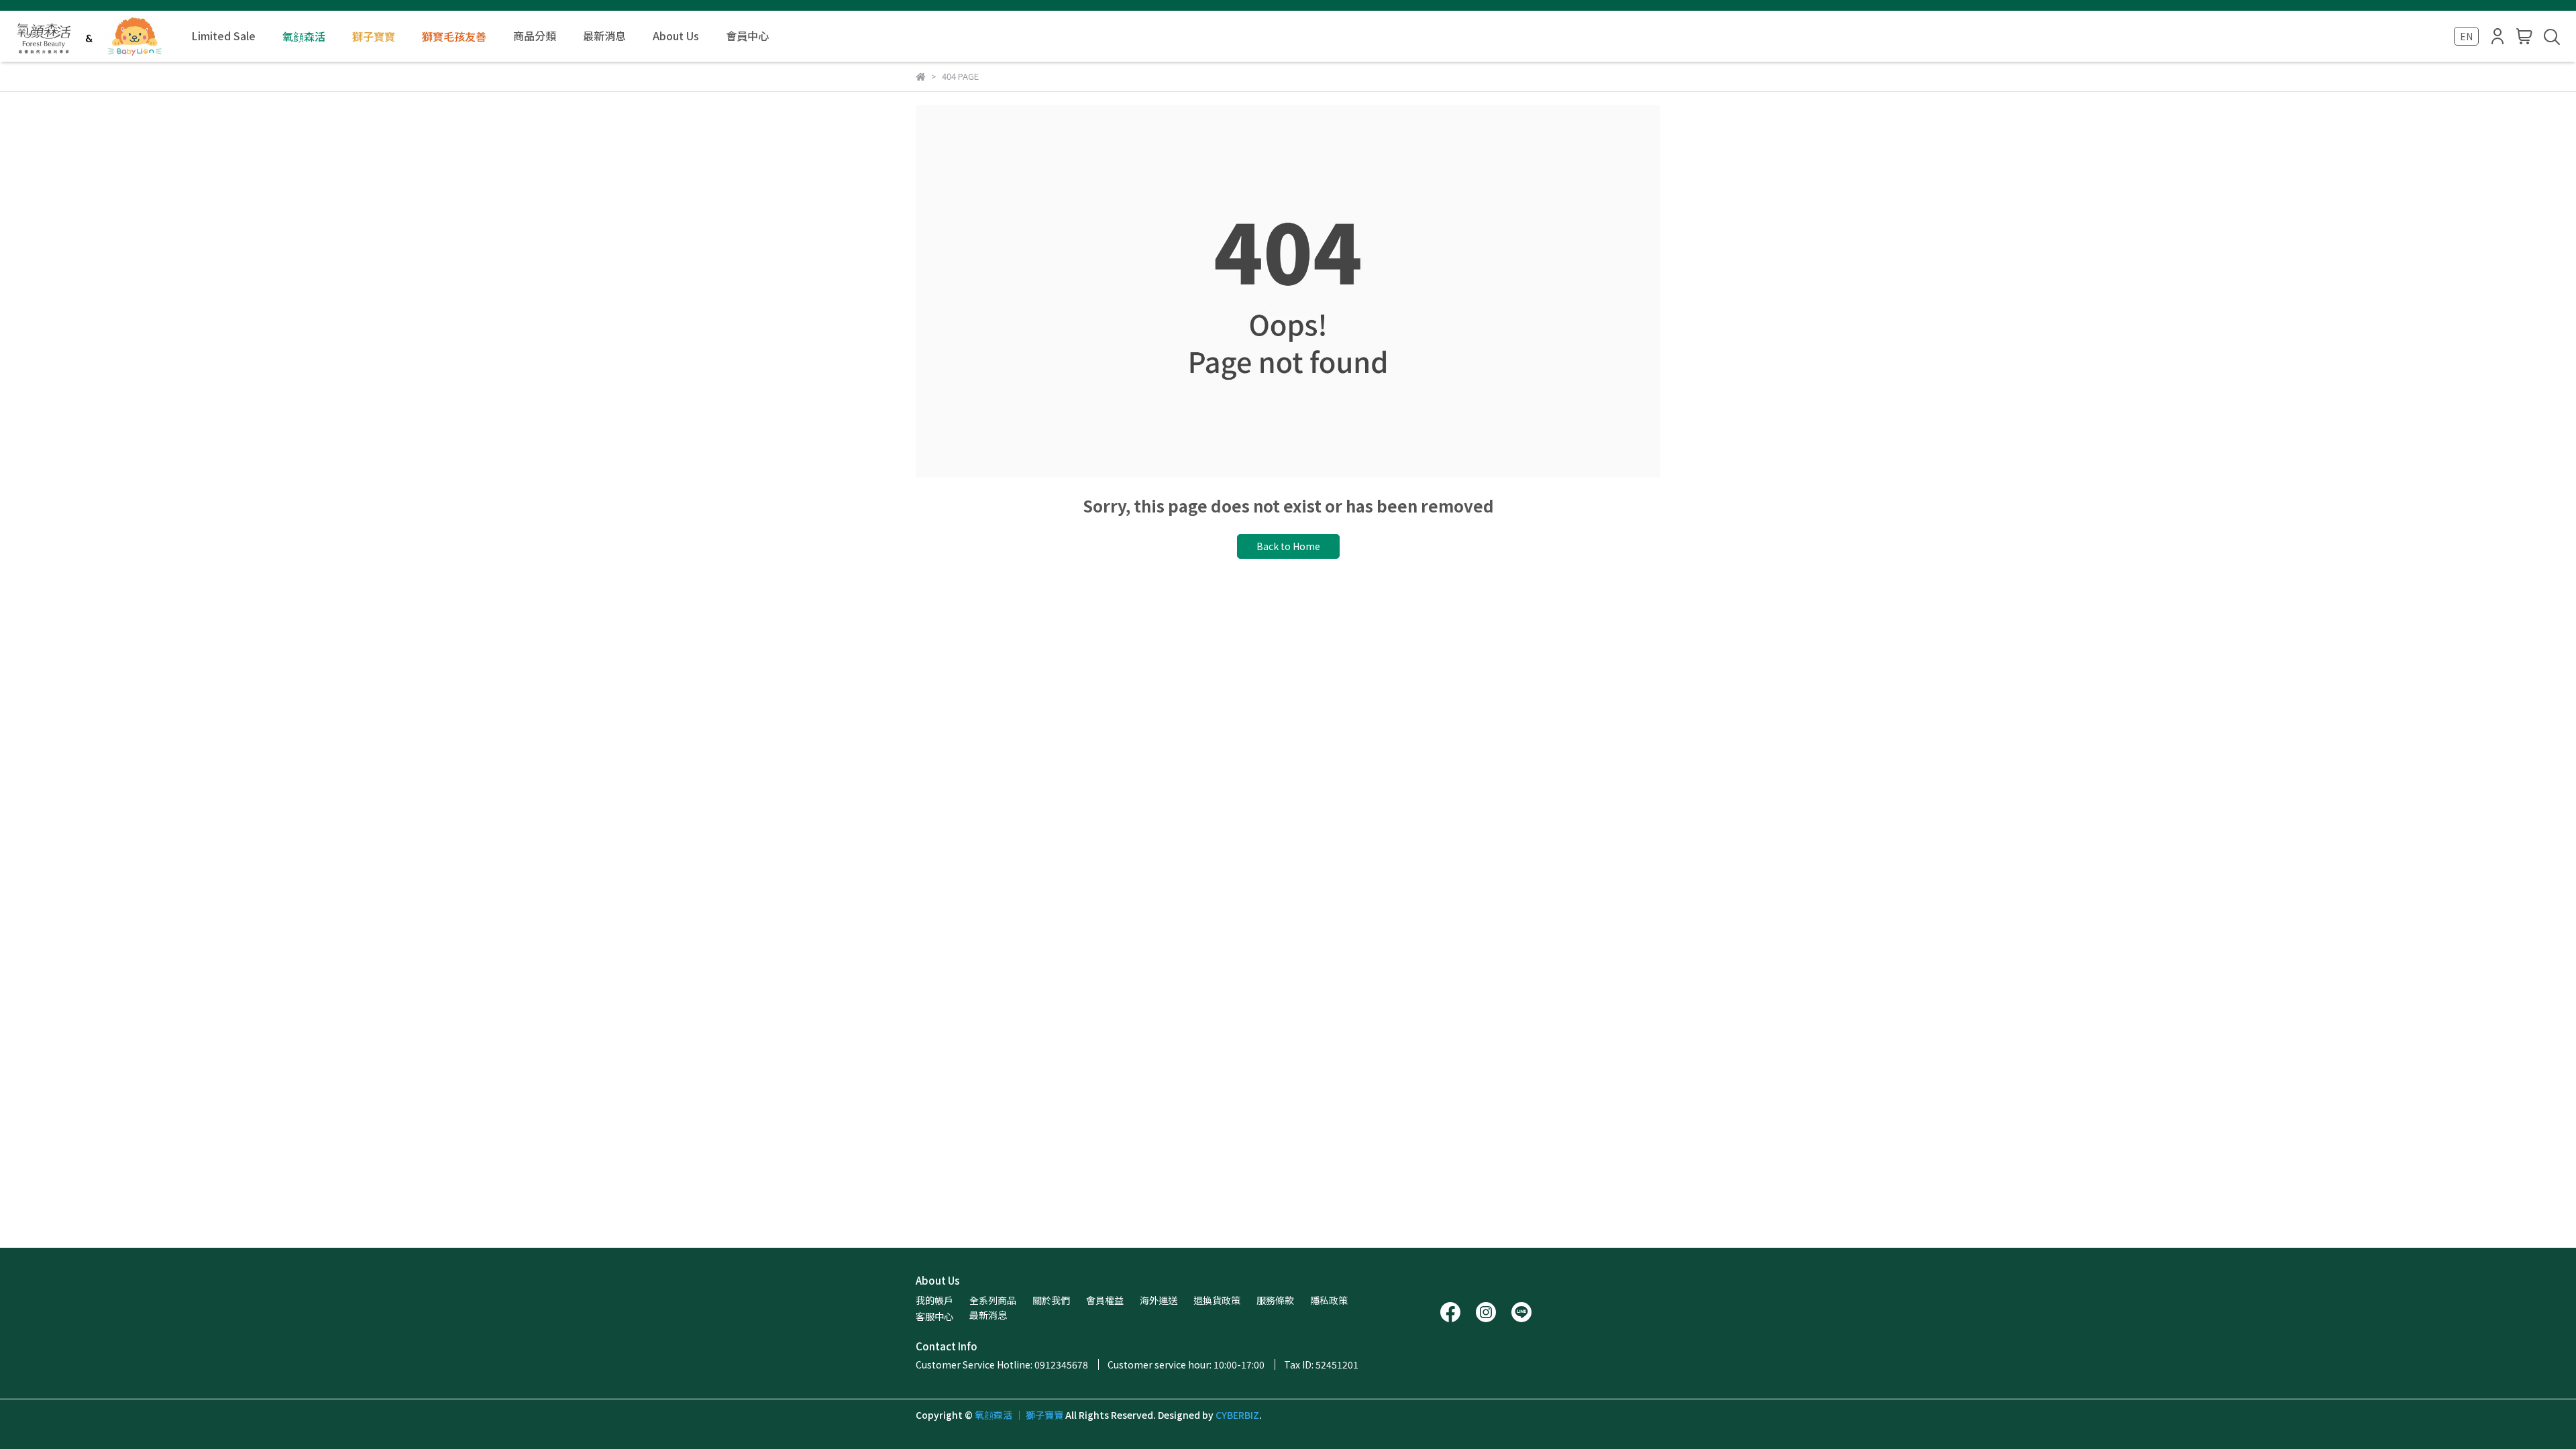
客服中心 (934, 1316)
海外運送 (1159, 1300)
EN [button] (2466, 36)
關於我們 (1051, 1300)
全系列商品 (993, 1300)
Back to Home (1288, 546)
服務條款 (1275, 1300)
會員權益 (1105, 1300)
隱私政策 (1329, 1300)
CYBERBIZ (1237, 1415)
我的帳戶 (934, 1300)
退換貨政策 (1217, 1300)
